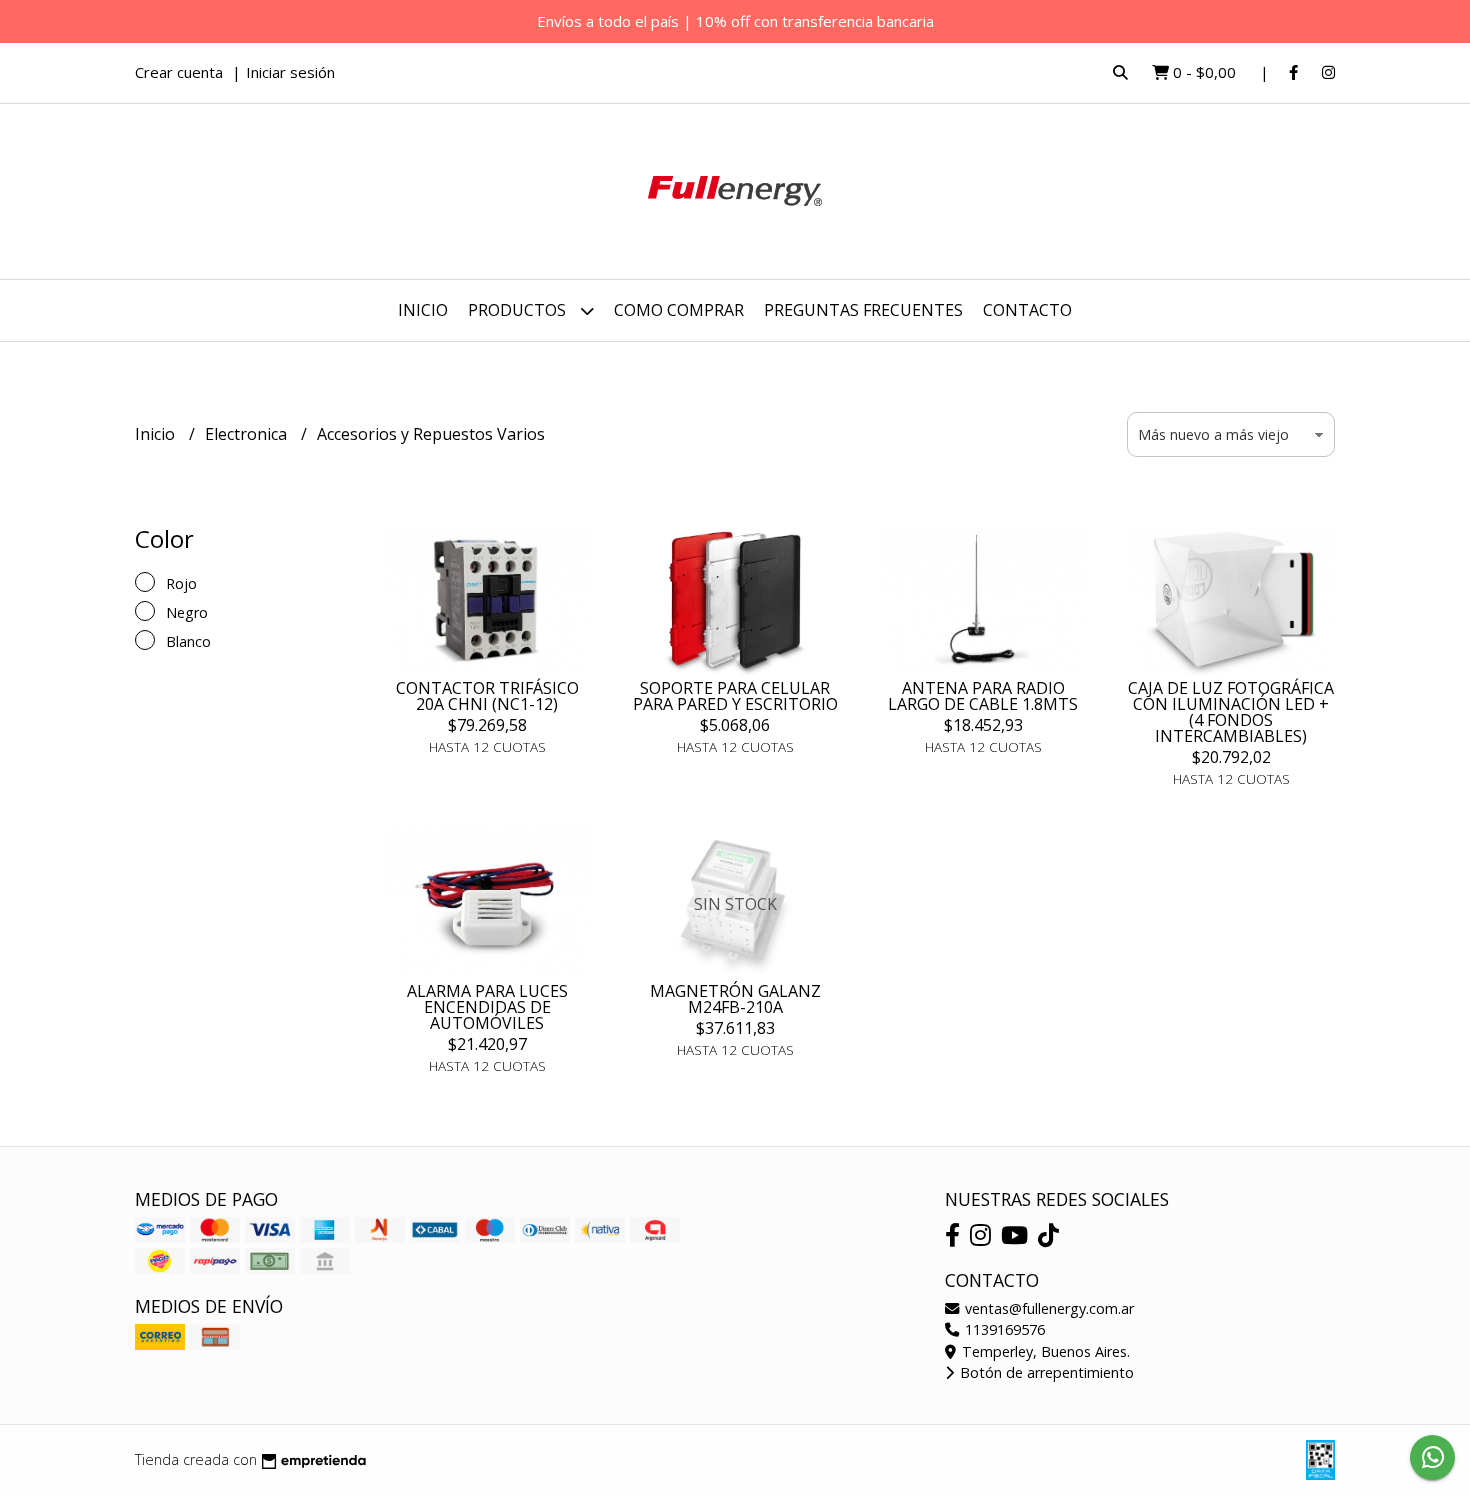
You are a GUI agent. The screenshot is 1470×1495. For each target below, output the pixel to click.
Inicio (423, 310)
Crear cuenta (179, 72)
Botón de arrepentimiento (1045, 1372)
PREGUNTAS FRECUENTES (863, 310)
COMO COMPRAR (679, 310)
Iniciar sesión (290, 72)
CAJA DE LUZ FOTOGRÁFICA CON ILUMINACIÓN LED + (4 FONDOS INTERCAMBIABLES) (1231, 712)
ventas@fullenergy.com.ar (1047, 1308)
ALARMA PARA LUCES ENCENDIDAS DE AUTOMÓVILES (487, 1007)
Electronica (248, 434)
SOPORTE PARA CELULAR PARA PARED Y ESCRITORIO (735, 696)
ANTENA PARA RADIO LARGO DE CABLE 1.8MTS (983, 696)
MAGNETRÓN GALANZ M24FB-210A (735, 999)
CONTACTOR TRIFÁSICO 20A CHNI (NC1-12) (487, 696)
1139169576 (1003, 1329)
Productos (519, 310)
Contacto (1027, 310)
